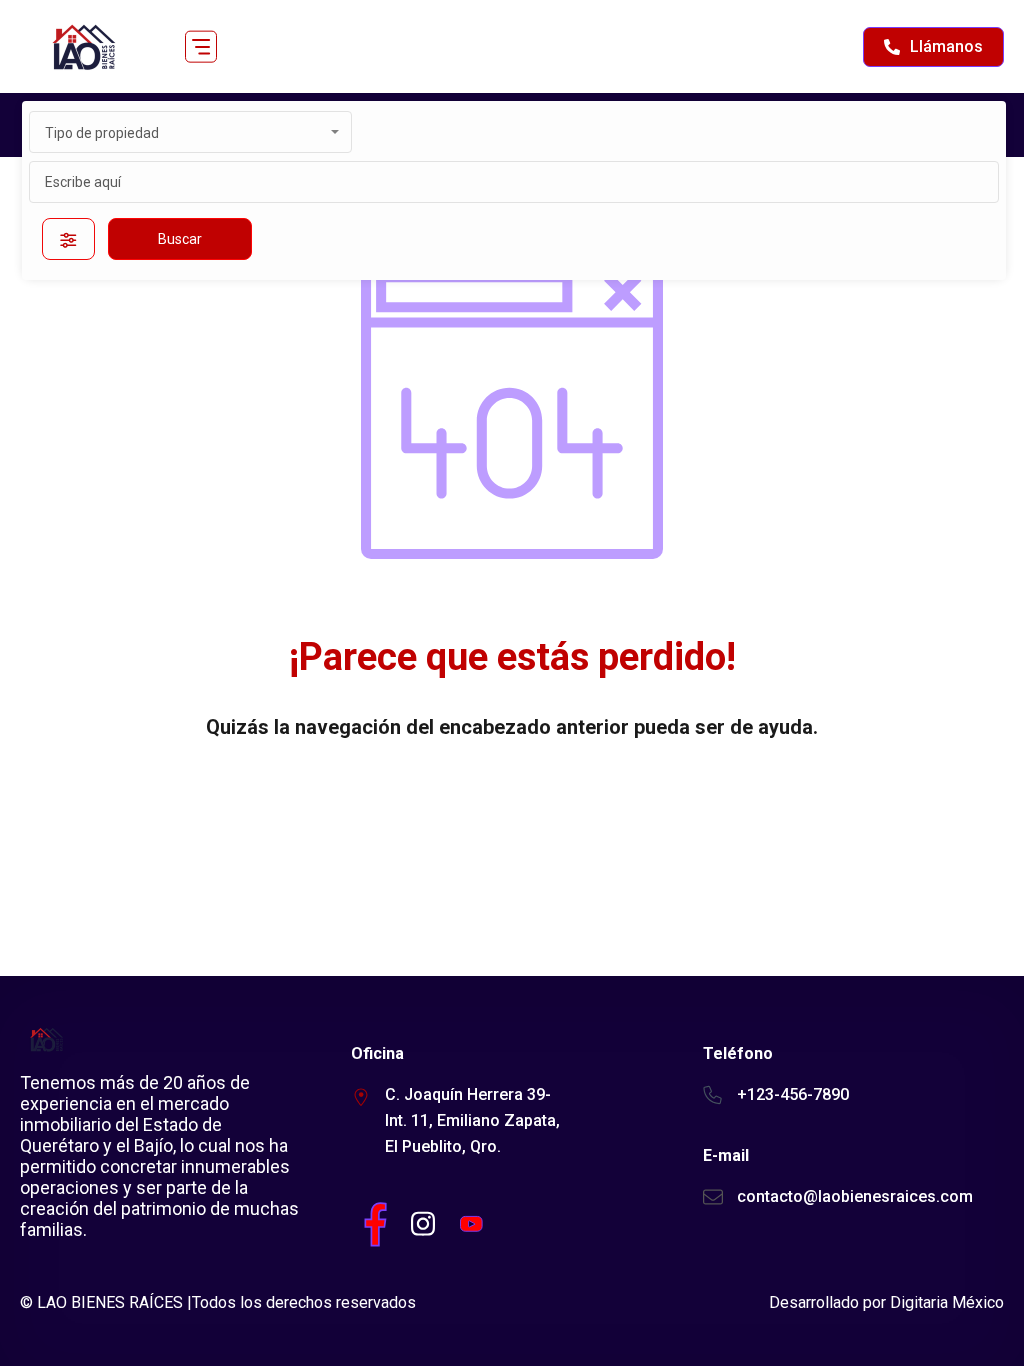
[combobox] (190, 132)
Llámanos (946, 46)
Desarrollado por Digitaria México (886, 1302)
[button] (201, 46)
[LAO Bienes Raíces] (82, 47)
